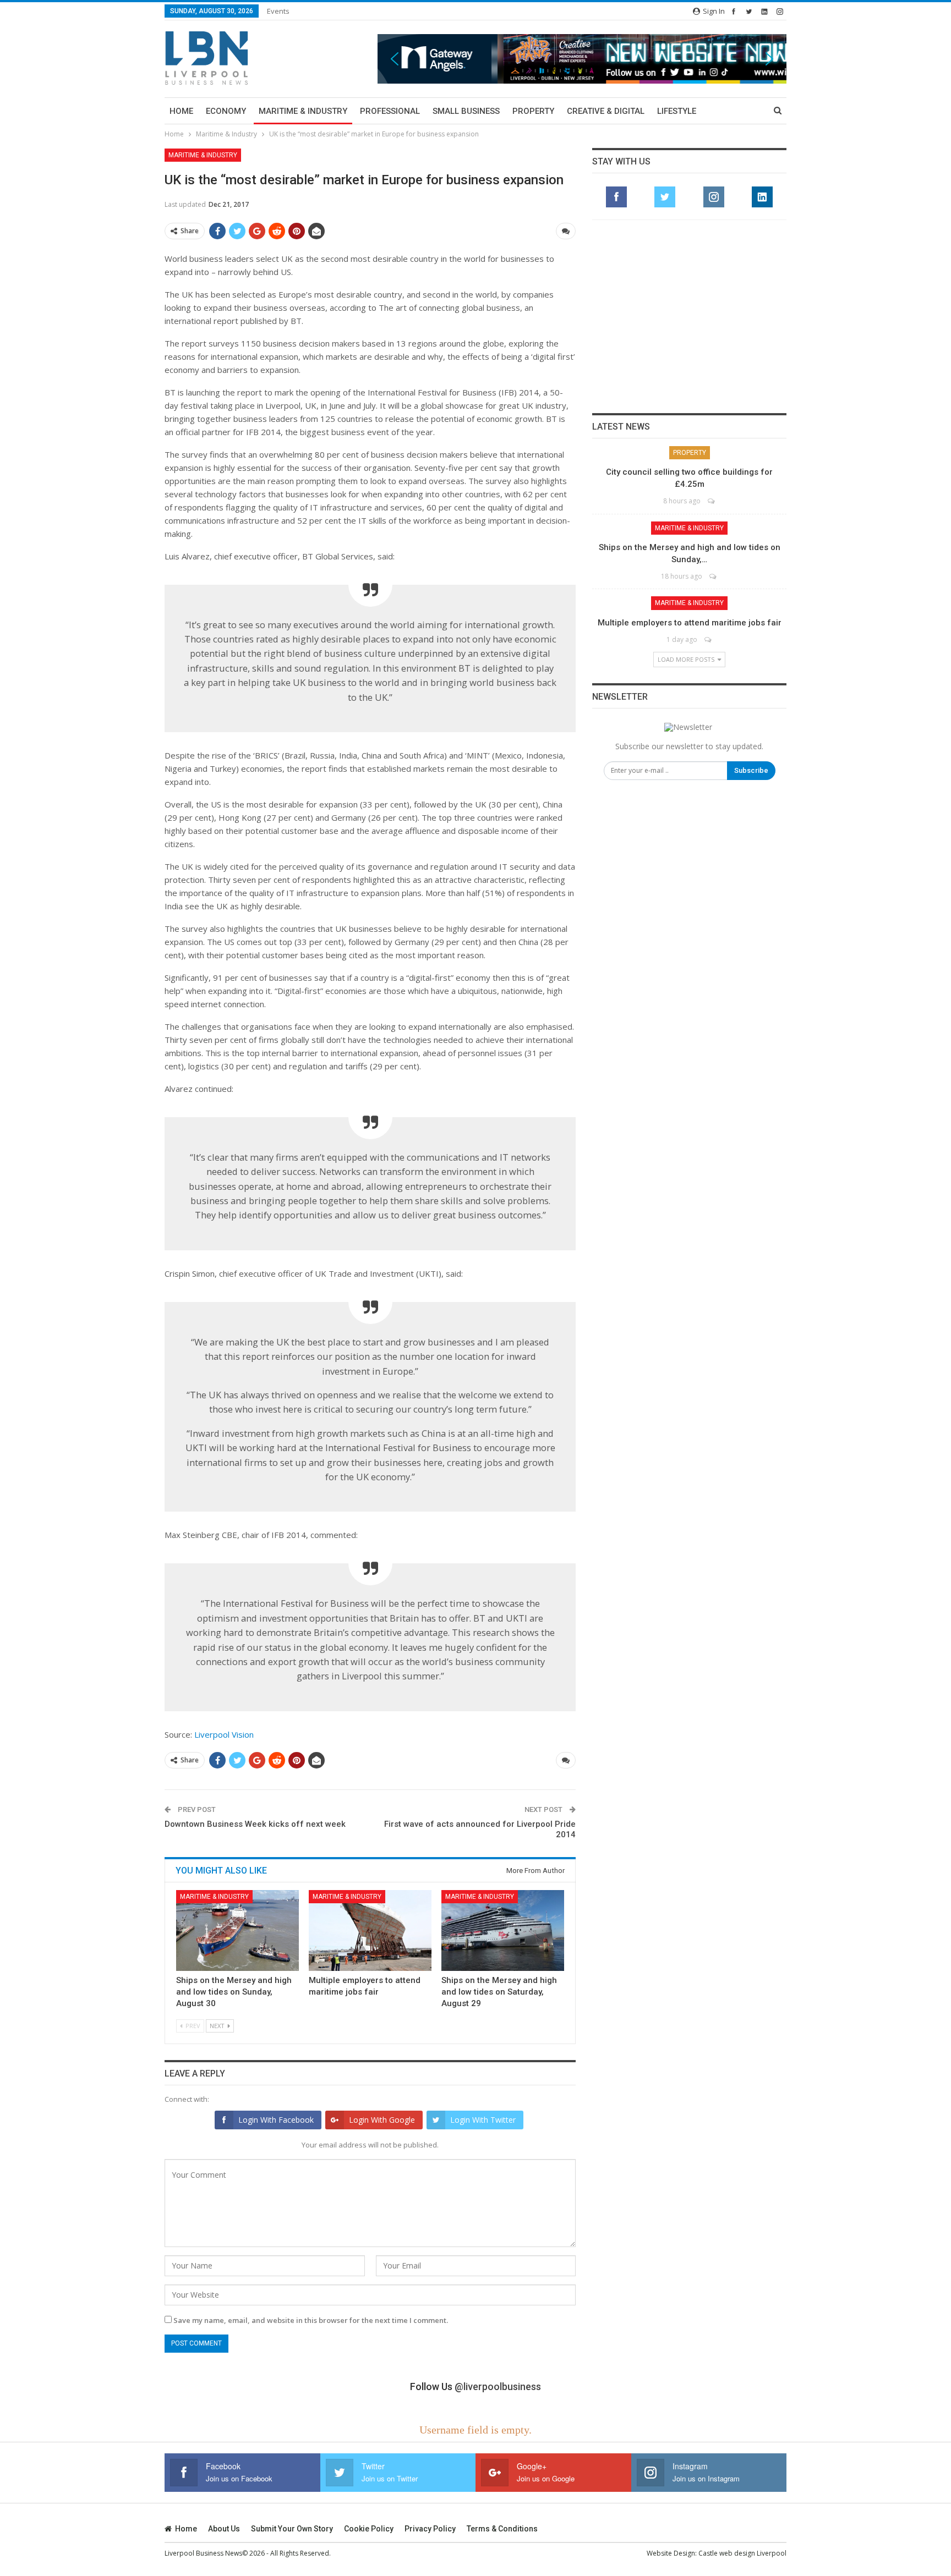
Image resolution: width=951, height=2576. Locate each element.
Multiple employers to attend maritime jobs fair (690, 623)
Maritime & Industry (303, 111)
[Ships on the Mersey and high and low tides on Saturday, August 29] (503, 1930)
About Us (224, 2529)
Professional (390, 111)
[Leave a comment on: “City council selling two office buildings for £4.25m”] (712, 501)
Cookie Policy (369, 2529)
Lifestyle (677, 111)
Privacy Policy (430, 2529)
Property (533, 111)
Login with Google (382, 2120)
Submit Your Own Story (292, 2529)
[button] (582, 59)
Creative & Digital (606, 111)
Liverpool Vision (224, 1734)
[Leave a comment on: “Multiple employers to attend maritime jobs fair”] (709, 639)
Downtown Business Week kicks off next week (255, 1824)
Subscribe (751, 770)
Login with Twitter (483, 2120)
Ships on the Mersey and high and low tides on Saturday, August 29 (499, 1992)
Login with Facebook (276, 2120)
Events (278, 11)
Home (181, 111)
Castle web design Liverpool (742, 2553)
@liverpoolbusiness (498, 2386)
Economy (226, 111)
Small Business (466, 111)
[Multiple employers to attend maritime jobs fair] (370, 1930)
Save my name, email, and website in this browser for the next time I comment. (311, 2320)
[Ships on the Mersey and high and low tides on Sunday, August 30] (237, 1930)
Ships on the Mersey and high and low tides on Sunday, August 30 (234, 1992)
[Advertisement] (690, 316)
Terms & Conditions (502, 2529)
